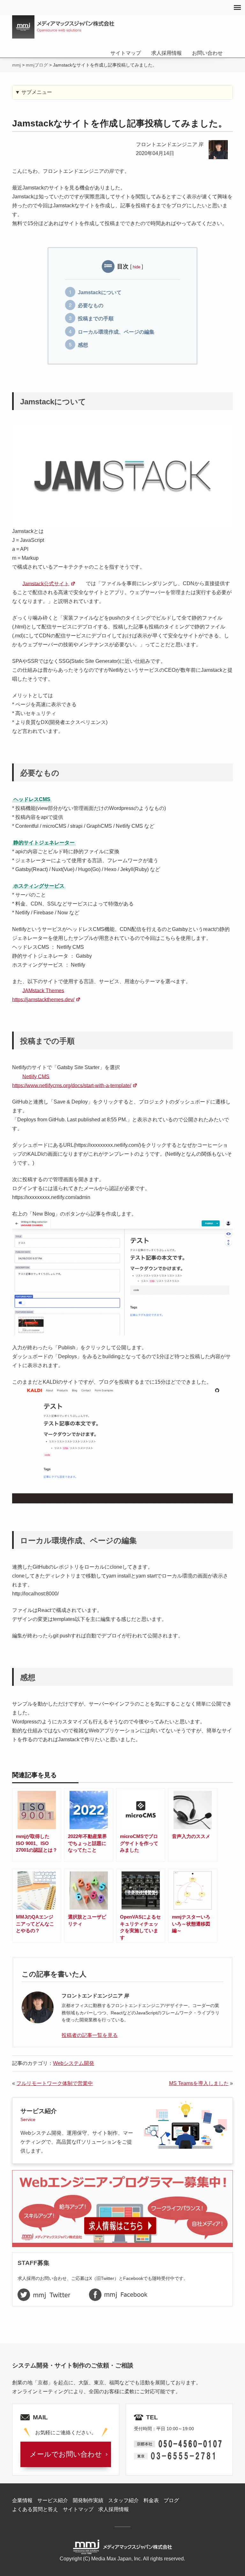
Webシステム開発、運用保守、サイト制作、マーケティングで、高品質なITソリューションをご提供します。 (77, 2131)
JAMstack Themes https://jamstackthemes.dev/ (43, 995)
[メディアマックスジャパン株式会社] (63, 27)
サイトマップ (126, 53)
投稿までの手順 (96, 319)
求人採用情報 (167, 53)
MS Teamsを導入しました (199, 2083)
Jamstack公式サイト (46, 583)
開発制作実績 (88, 2500)
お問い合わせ (207, 53)
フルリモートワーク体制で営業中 (55, 2083)
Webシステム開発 (74, 2063)
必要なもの (91, 305)
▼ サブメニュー (33, 92)
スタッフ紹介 (123, 2500)
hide (137, 267)
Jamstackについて (100, 292)
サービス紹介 (53, 2500)
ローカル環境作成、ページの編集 (116, 332)
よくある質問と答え (35, 2509)
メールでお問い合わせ (66, 2454)
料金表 (151, 2500)
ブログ (171, 2500)
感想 (83, 345)
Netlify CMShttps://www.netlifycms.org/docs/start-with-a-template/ (72, 1081)
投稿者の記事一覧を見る (90, 2035)
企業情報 (22, 2500)
